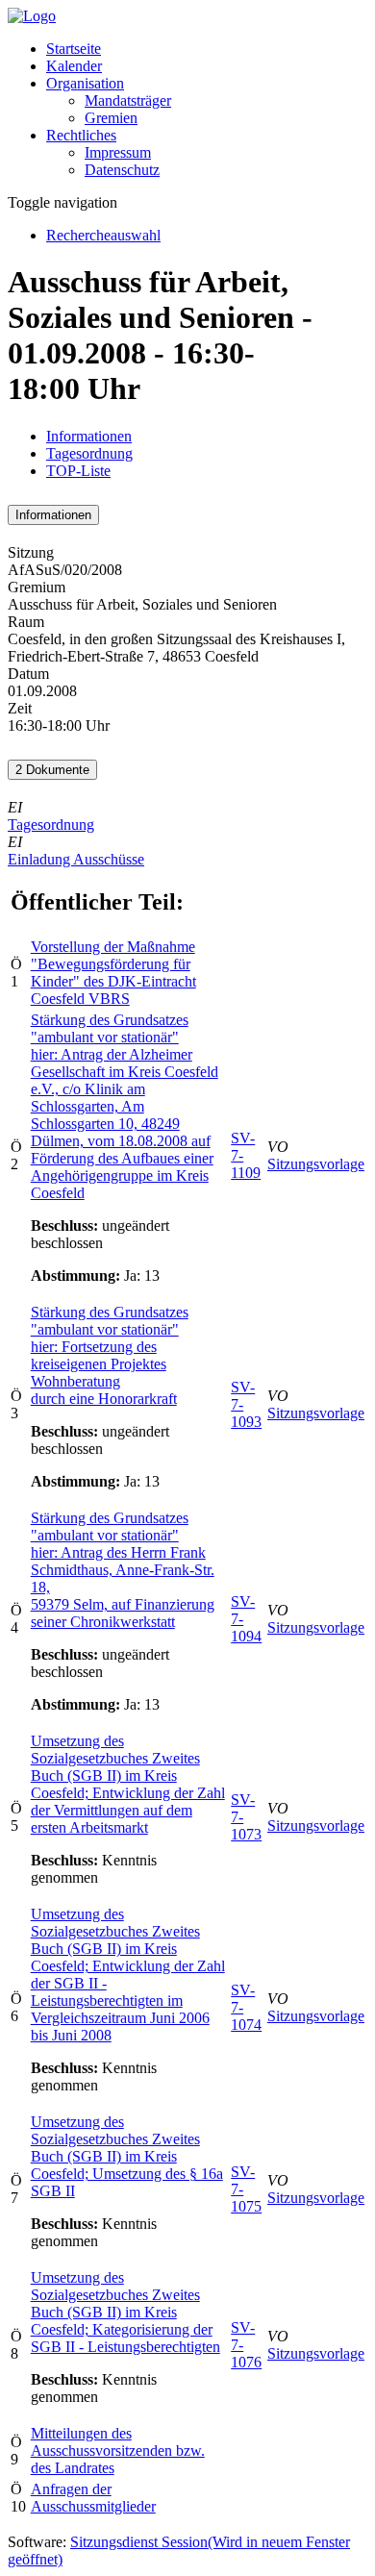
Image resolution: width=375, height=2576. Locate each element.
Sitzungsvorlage (316, 1164)
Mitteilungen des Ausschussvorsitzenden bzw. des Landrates (118, 2451)
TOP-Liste (78, 471)
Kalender (74, 66)
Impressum (118, 152)
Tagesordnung (89, 453)
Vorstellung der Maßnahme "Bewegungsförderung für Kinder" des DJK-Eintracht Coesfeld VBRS (113, 973)
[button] (85, 83)
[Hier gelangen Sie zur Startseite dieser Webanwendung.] (32, 16)
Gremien (111, 118)
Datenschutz (122, 170)
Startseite (74, 49)
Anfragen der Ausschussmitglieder (93, 2498)
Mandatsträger (128, 100)
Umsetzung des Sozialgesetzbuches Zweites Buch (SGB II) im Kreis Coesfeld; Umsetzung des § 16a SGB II (127, 2156)
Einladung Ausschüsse (76, 859)
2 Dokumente (52, 770)
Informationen (89, 436)
